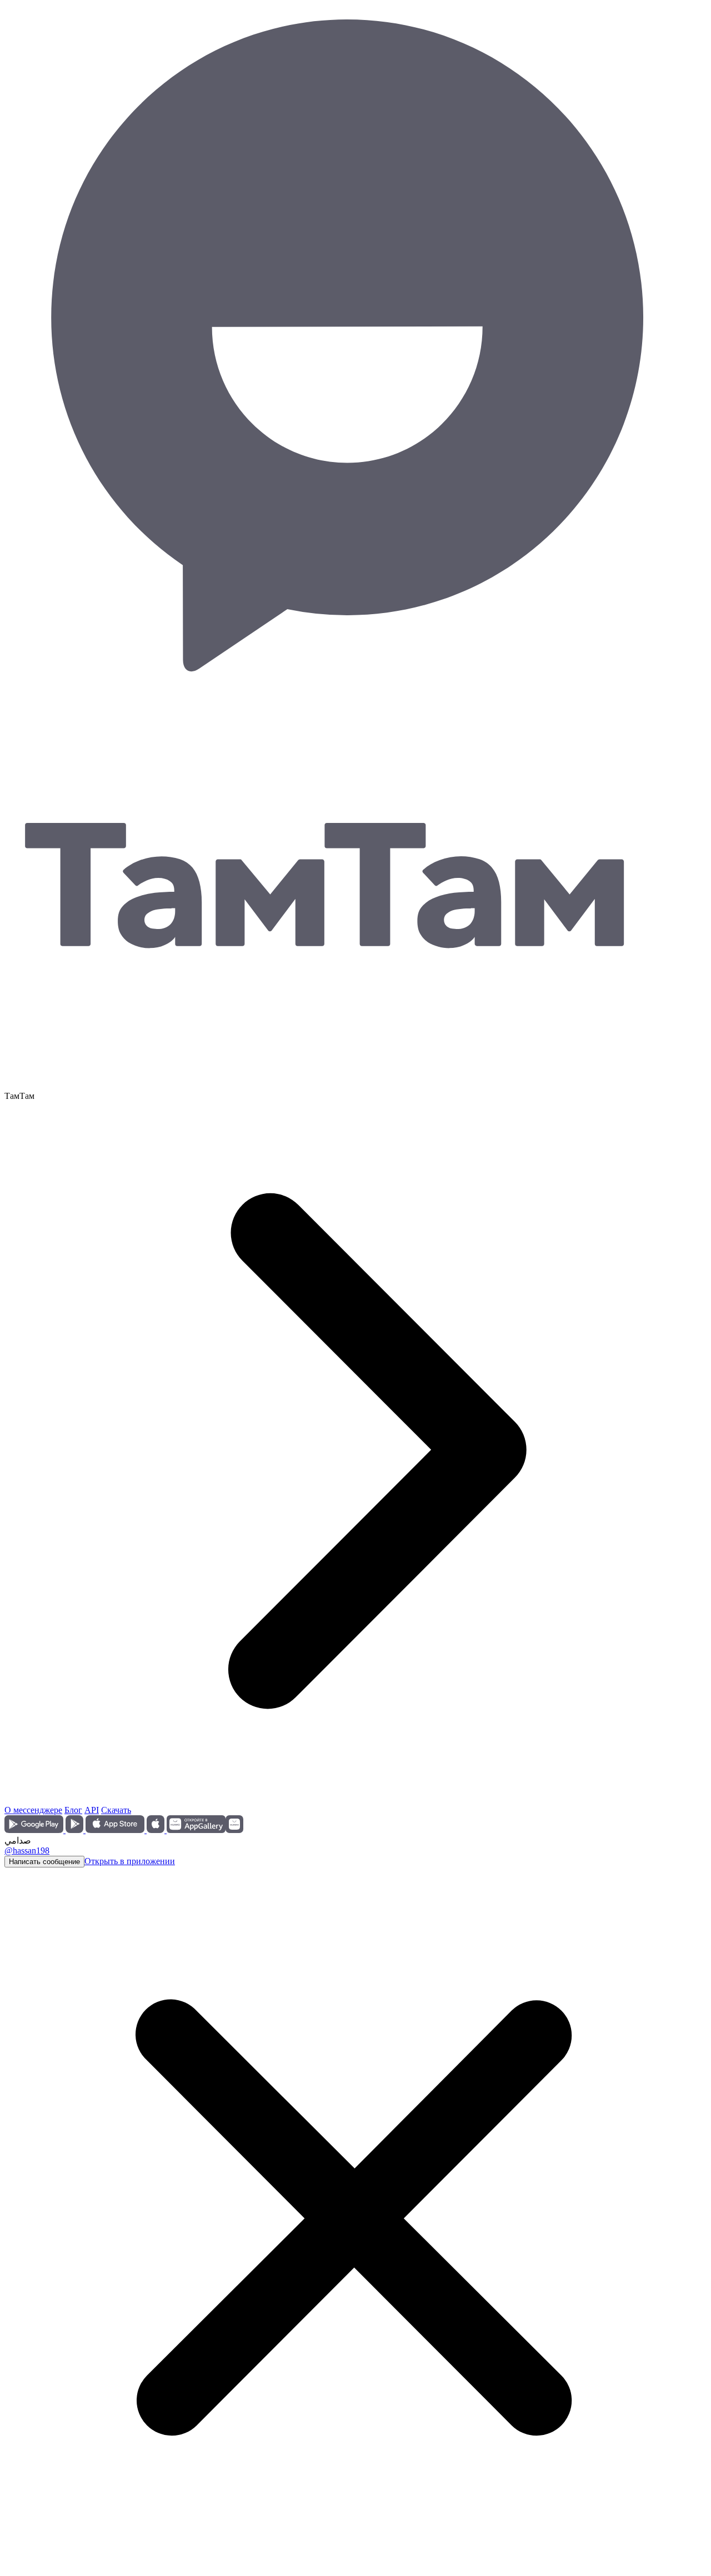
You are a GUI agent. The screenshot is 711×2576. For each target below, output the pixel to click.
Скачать (116, 1810)
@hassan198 (27, 1851)
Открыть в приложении (130, 1861)
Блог (73, 1810)
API (92, 1810)
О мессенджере (33, 1810)
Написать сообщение (44, 1862)
